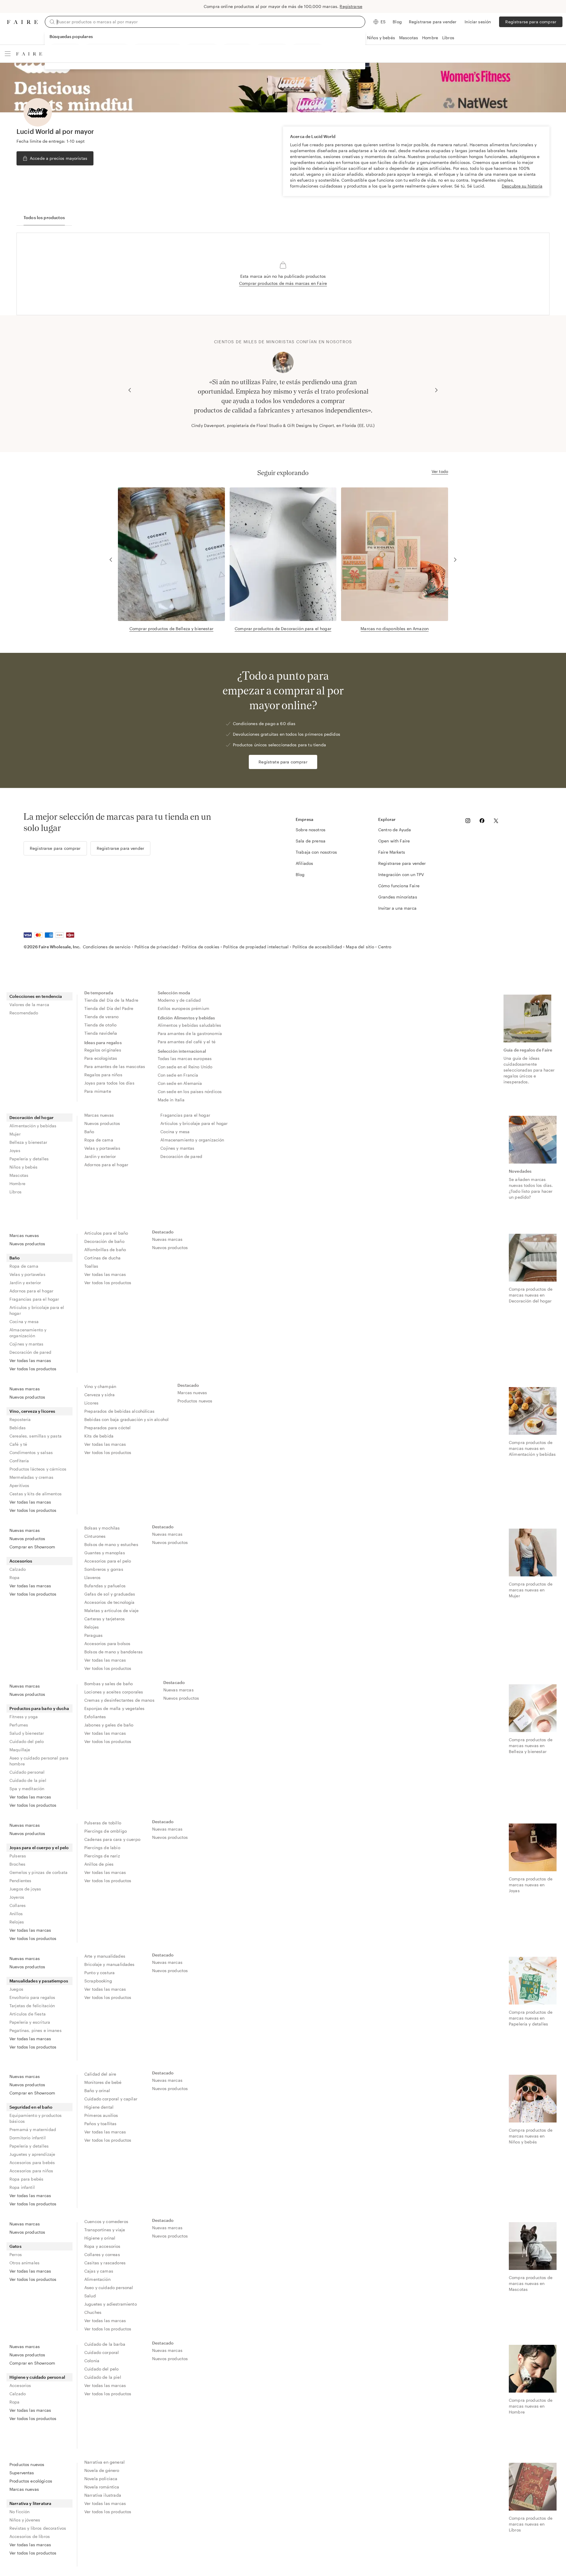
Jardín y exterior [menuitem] (100, 1156)
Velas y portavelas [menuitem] (102, 1148)
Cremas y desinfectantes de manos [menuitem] (119, 1700)
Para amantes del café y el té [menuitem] (187, 1042)
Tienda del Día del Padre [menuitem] (109, 1008)
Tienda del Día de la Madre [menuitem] (111, 1000)
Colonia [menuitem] (92, 2361)
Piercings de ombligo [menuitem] (106, 1831)
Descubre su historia (522, 186)
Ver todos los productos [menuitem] (33, 1369)
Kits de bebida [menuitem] (99, 1436)
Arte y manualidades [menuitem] (105, 1956)
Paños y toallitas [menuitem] (101, 2124)
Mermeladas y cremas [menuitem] (31, 1477)
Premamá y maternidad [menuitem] (33, 2129)
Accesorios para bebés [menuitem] (32, 2162)
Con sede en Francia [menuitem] (178, 1075)
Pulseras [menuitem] (18, 1856)
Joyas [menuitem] (15, 1150)
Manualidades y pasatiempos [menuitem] (39, 1981)
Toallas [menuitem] (91, 1266)
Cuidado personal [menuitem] (27, 1772)
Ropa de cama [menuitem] (99, 1140)
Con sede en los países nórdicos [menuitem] (190, 1091)
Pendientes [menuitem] (20, 1881)
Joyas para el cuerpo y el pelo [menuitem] (39, 1848)
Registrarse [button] (351, 6)
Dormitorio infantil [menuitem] (28, 2138)
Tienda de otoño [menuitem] (100, 1025)
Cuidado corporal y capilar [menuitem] (111, 2099)
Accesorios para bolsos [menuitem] (107, 1643)
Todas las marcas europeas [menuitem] (185, 1058)
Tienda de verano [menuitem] (101, 1017)
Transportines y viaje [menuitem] (105, 2230)
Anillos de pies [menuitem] (99, 1864)
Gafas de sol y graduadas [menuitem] (110, 1594)
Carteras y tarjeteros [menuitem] (105, 1619)
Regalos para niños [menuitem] (103, 1075)
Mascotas (409, 38)
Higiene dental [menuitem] (99, 2107)
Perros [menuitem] (16, 2254)
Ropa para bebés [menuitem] (26, 2179)
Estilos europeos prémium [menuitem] (184, 1008)
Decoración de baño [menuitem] (104, 1241)
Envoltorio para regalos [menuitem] (32, 1997)
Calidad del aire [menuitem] (100, 2074)
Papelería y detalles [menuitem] (29, 1159)
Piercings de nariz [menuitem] (102, 1856)
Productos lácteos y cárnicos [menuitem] (38, 1469)
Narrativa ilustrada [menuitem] (103, 2495)
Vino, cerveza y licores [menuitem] (32, 1411)
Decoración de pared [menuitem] (181, 1156)
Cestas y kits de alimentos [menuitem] (36, 1494)
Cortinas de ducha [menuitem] (103, 1258)
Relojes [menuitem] (92, 1627)
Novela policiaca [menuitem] (101, 2479)
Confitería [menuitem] (19, 1461)
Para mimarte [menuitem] (98, 1091)
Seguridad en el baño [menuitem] (31, 2107)
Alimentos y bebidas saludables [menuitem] (190, 1025)
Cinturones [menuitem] (95, 1536)
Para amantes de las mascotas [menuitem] (115, 1066)
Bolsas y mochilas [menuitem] (102, 1528)
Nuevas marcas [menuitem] (167, 1239)
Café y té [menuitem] (18, 1444)
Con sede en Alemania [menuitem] (180, 1083)
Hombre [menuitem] (17, 1183)
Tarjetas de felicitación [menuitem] (32, 2006)
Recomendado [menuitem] (24, 1013)
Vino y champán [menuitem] (100, 1386)
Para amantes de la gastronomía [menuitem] (190, 1033)
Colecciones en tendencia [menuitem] (36, 996)
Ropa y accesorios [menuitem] (102, 2246)
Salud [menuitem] (90, 2296)
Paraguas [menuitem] (93, 1635)
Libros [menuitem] (15, 1192)
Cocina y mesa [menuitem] (175, 1132)
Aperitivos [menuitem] (19, 1485)
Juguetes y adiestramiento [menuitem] (111, 2304)
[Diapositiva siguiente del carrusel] (436, 390)
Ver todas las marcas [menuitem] (30, 1360)
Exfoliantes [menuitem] (95, 1717)
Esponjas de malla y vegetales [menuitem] (114, 1708)
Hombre (430, 38)
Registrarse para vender (433, 22)
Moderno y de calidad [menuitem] (179, 1000)
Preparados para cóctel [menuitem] (107, 1428)
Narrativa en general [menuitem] (105, 2462)
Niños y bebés (381, 38)
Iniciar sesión (478, 22)
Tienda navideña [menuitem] (101, 1033)
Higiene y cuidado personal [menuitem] (37, 2377)
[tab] (44, 218)
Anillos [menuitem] (16, 1914)
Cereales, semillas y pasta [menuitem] (36, 1436)
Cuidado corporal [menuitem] (102, 2352)
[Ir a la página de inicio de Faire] (22, 22)
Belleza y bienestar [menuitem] (28, 1142)
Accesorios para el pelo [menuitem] (108, 1561)
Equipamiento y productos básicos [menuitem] (36, 2118)
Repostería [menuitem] (20, 1419)
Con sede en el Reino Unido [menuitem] (185, 1067)
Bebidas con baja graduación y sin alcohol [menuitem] (126, 1419)
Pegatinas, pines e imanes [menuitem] (36, 2030)
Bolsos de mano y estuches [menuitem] (111, 1544)
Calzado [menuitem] (18, 1569)
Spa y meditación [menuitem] (27, 1789)
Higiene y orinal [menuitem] (100, 2238)
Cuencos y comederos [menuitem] (106, 2221)
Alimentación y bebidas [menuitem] (33, 1126)
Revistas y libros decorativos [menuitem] (38, 2528)
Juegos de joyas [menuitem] (25, 1889)
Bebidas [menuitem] (18, 1428)
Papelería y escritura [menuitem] (30, 2022)
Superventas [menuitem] (22, 2473)
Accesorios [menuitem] (21, 1561)
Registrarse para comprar (531, 22)
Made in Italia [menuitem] (171, 1100)
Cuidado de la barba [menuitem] (105, 2344)
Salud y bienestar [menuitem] (27, 1733)
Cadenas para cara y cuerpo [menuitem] (112, 1839)
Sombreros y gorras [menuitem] (104, 1569)
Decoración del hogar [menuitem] (32, 1117)
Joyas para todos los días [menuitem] (109, 1083)
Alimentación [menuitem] (97, 2279)
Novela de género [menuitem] (102, 2470)
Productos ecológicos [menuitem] (31, 2481)
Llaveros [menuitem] (92, 1577)
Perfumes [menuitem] (19, 1725)
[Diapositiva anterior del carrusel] (130, 390)
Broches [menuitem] (17, 1864)
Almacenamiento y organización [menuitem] (192, 1140)
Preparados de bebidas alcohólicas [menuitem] (119, 1411)
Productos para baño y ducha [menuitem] (39, 1708)
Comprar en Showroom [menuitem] (32, 1547)
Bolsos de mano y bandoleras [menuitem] (113, 1652)
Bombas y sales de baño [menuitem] (108, 1684)
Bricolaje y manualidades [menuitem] (110, 1964)
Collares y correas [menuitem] (102, 2254)
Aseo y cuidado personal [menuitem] (109, 2287)
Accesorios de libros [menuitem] (30, 2536)
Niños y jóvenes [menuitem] (25, 2520)
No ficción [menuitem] (20, 2512)
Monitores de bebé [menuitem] (103, 2082)
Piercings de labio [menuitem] (102, 1848)
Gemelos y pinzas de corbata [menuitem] (38, 1872)
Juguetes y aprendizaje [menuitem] (32, 2154)
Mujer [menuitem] (15, 1134)
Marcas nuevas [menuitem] (99, 1115)
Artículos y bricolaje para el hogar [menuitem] (194, 1123)
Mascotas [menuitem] (19, 1175)
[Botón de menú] (8, 54)
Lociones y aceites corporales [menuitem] (114, 1692)
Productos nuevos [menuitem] (195, 1401)
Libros (448, 38)
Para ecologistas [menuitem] (101, 1058)
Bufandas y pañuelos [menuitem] (105, 1586)
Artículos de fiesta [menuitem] (28, 2014)
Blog (397, 22)
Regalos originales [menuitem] (103, 1050)
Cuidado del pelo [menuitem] (27, 1741)
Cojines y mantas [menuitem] (177, 1148)
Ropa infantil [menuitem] (22, 2187)
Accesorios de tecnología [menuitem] (110, 1602)
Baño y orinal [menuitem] (97, 2090)
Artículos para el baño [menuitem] (106, 1233)
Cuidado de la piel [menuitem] (28, 1780)
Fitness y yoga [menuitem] (24, 1717)
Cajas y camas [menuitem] (99, 2271)
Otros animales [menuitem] (24, 2263)
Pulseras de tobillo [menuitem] (103, 1823)
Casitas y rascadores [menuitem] (105, 2263)
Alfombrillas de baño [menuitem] (105, 1250)
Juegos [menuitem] (16, 1989)
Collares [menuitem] (18, 1905)
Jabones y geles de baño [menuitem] (109, 1725)
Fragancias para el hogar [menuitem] (185, 1115)
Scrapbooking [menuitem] (98, 1981)
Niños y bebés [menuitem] (23, 1167)
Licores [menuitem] (91, 1403)
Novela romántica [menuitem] (102, 2487)
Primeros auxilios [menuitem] (101, 2115)
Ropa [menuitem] (15, 1577)
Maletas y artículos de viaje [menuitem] (111, 1610)
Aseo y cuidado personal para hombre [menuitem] (39, 1761)
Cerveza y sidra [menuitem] (99, 1395)
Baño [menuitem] (89, 1132)
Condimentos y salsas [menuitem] (31, 1452)
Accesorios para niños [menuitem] (31, 2171)
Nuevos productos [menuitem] (102, 1123)
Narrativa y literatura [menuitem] (30, 2503)
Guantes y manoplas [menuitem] (105, 1553)
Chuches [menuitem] (93, 2312)
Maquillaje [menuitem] (20, 1750)
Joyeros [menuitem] (17, 1897)
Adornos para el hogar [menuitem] (106, 1165)
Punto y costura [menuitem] (99, 1973)
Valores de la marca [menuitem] (29, 1004)
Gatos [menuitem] (15, 2246)
